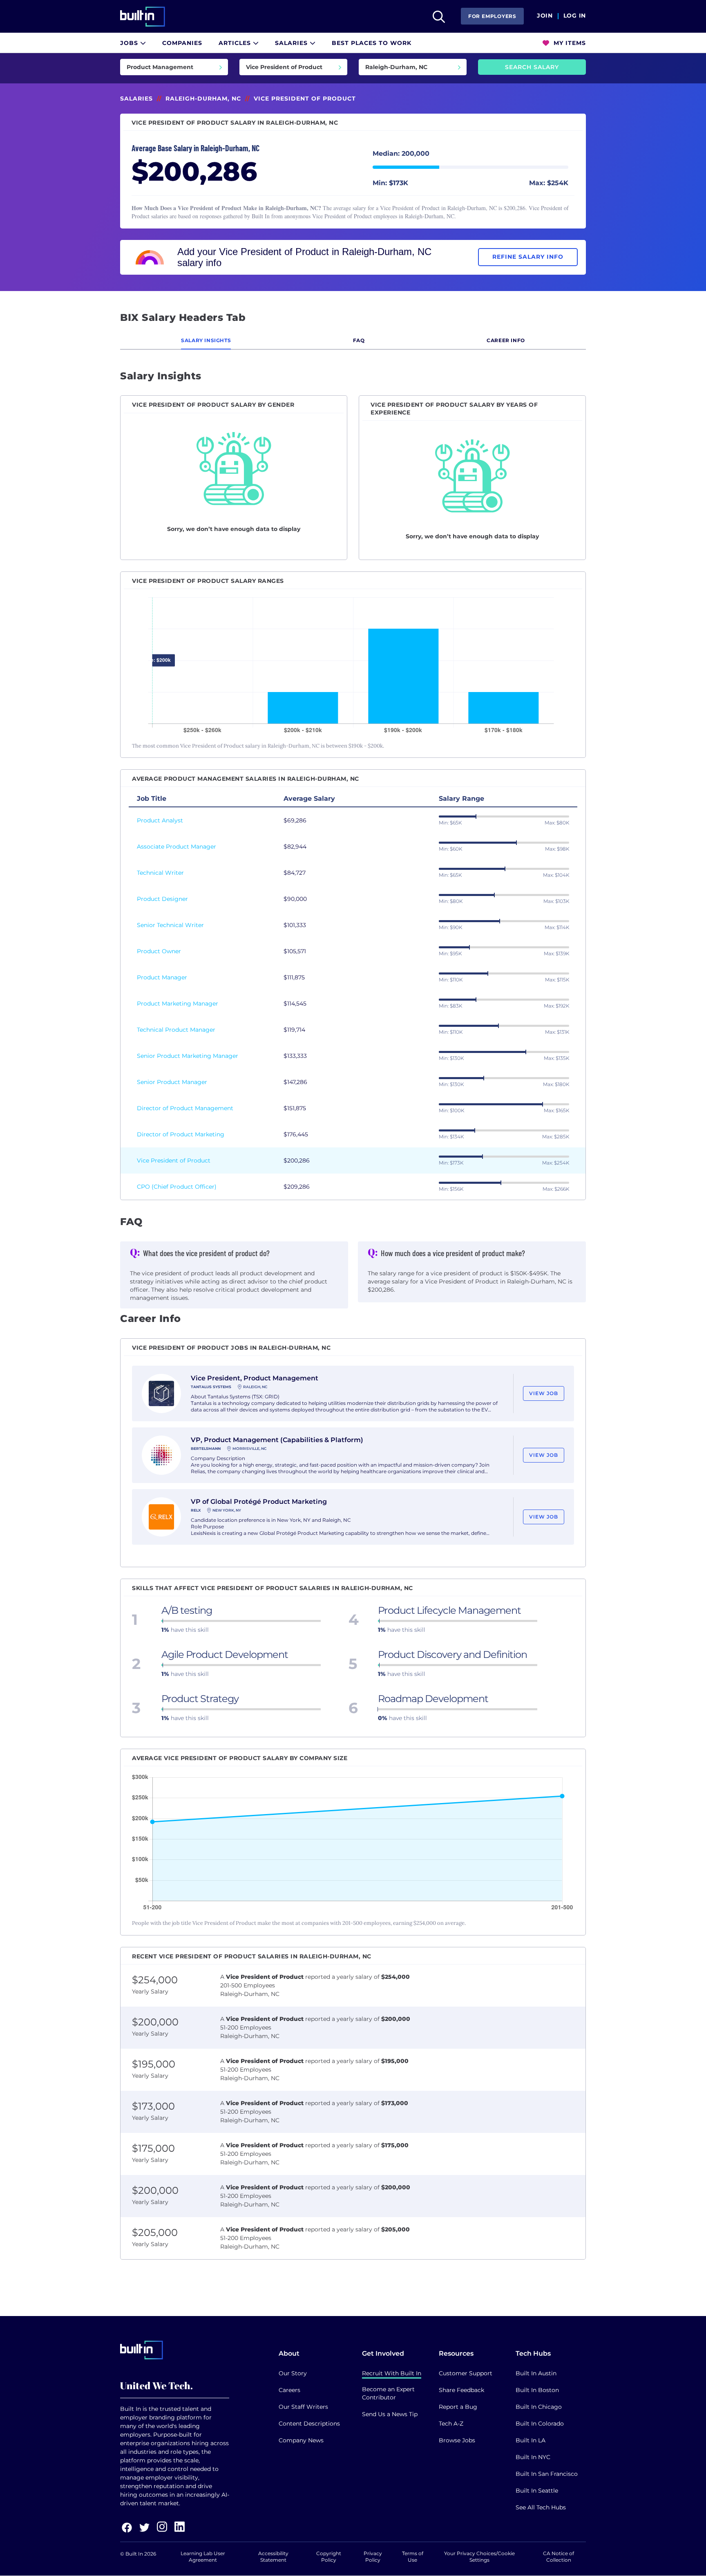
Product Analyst (160, 820)
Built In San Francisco (547, 2474)
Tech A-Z (451, 2424)
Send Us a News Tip (390, 2414)
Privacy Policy (373, 2557)
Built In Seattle (537, 2491)
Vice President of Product (174, 1160)
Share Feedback (461, 2390)
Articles (236, 43)
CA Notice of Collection (559, 2557)
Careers (289, 2390)
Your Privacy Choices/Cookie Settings (479, 2557)
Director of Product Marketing (181, 1134)
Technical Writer (160, 873)
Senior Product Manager (172, 1082)
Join (545, 16)
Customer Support (466, 2373)
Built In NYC (533, 2457)
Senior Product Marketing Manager (188, 1056)
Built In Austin (536, 2373)
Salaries (292, 43)
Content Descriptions (309, 2424)
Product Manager (162, 977)
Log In (575, 16)
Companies (182, 43)
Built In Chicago (539, 2407)
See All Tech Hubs (541, 2507)
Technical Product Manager (176, 1030)
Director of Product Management (185, 1108)
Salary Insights (206, 340)
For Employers (492, 16)
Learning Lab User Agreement (203, 2557)
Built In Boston (537, 2390)
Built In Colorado (540, 2424)
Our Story (293, 2373)
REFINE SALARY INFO (528, 257)
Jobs (130, 43)
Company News (301, 2440)
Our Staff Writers (303, 2407)
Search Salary (532, 67)
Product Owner (159, 951)
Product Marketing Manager (178, 1004)
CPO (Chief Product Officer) (177, 1187)
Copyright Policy (329, 2557)
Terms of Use (413, 2557)
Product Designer (162, 899)
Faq (359, 340)
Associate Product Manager (176, 847)
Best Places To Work (372, 43)
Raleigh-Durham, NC (203, 99)
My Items (569, 43)
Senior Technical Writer (170, 925)
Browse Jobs (457, 2440)
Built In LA (531, 2440)
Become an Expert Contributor (388, 2393)
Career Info (506, 340)
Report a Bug (458, 2407)
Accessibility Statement (273, 2557)
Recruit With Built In (392, 2373)
